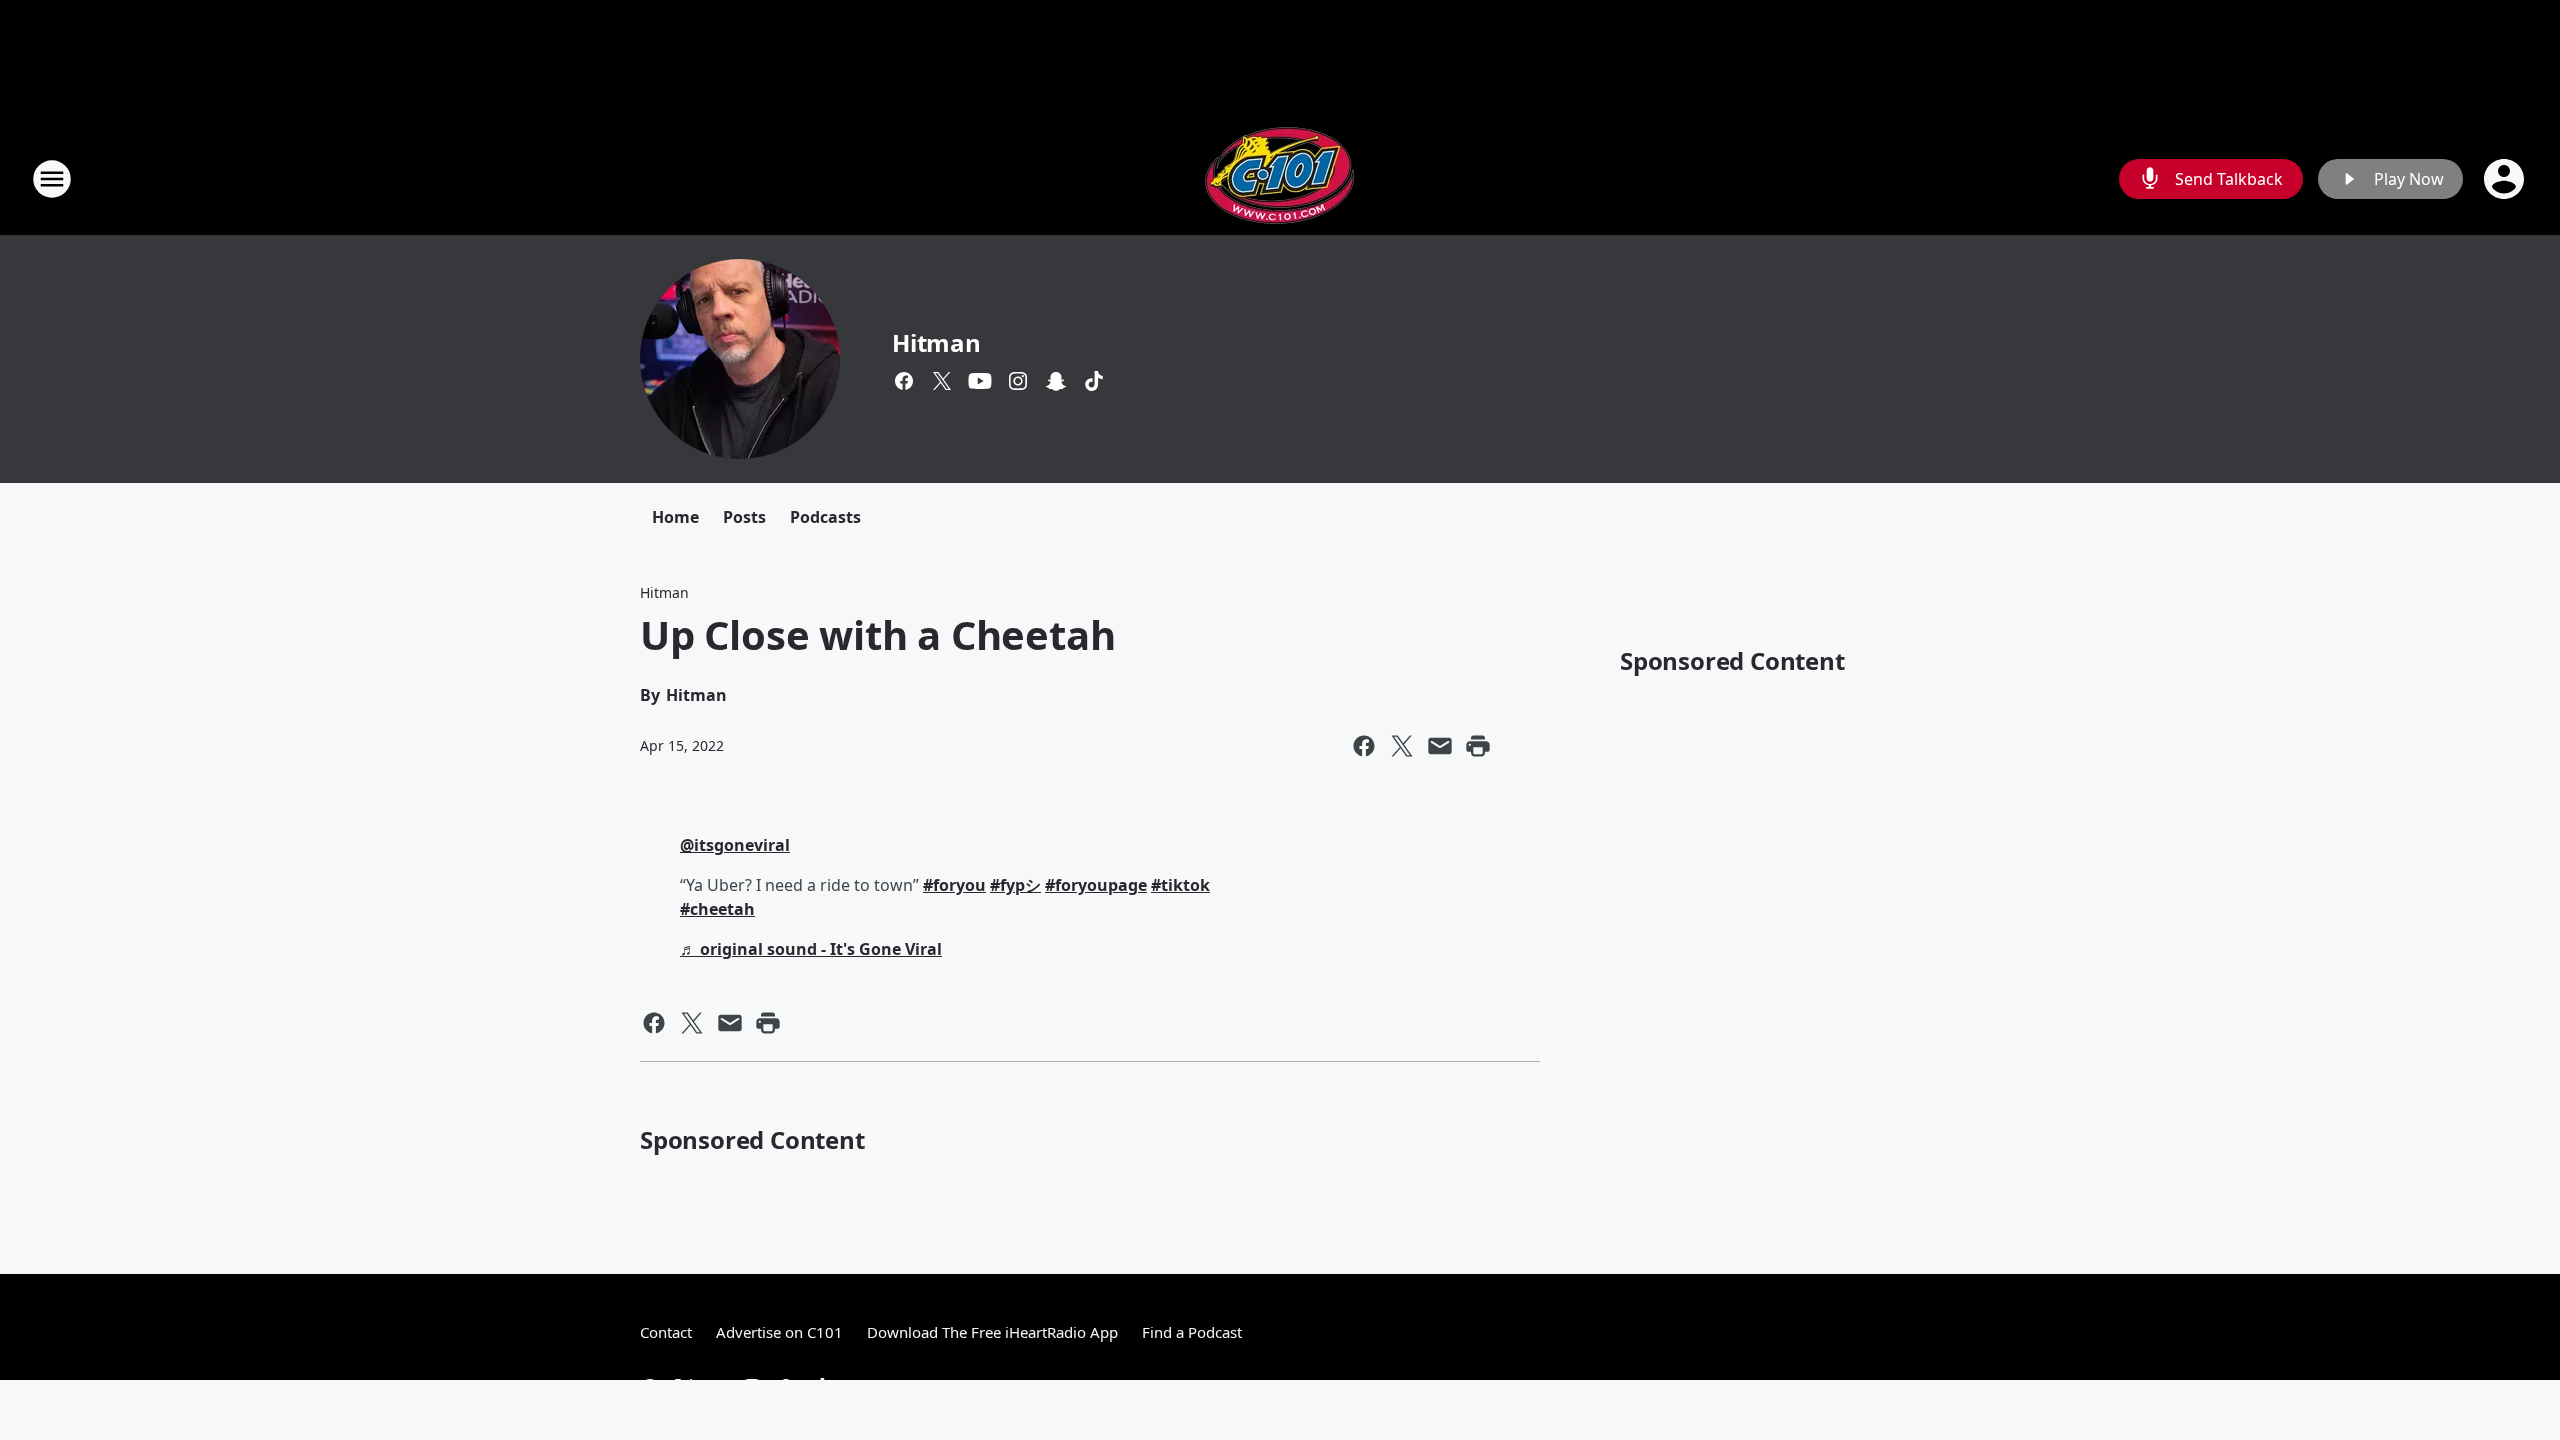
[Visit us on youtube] (980, 381)
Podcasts (825, 517)
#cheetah (717, 909)
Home (675, 517)
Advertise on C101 (779, 1332)
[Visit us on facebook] (904, 381)
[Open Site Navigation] (52, 179)
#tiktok (1180, 885)
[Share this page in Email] (1440, 746)
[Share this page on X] (1402, 746)
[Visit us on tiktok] (1094, 381)
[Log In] (2506, 179)
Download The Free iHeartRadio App (992, 1332)
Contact (666, 1332)
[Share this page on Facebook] (1364, 746)
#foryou (954, 885)
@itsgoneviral (735, 845)
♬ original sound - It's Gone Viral (811, 949)
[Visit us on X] (942, 381)
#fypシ (1015, 885)
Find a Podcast (1192, 1332)
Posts (744, 517)
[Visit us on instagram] (1018, 381)
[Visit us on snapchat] (1056, 381)
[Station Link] (1280, 178)
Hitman (936, 342)
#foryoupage (1096, 885)
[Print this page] (1478, 746)
